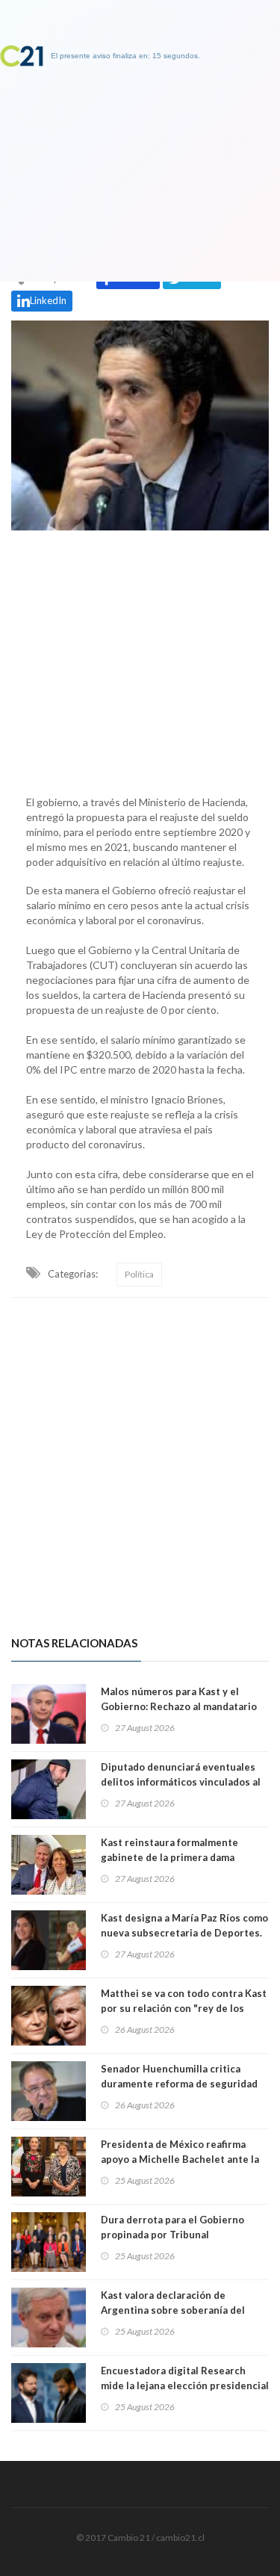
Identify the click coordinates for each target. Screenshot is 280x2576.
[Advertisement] (140, 659)
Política (139, 1274)
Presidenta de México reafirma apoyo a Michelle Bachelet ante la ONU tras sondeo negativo (180, 2159)
